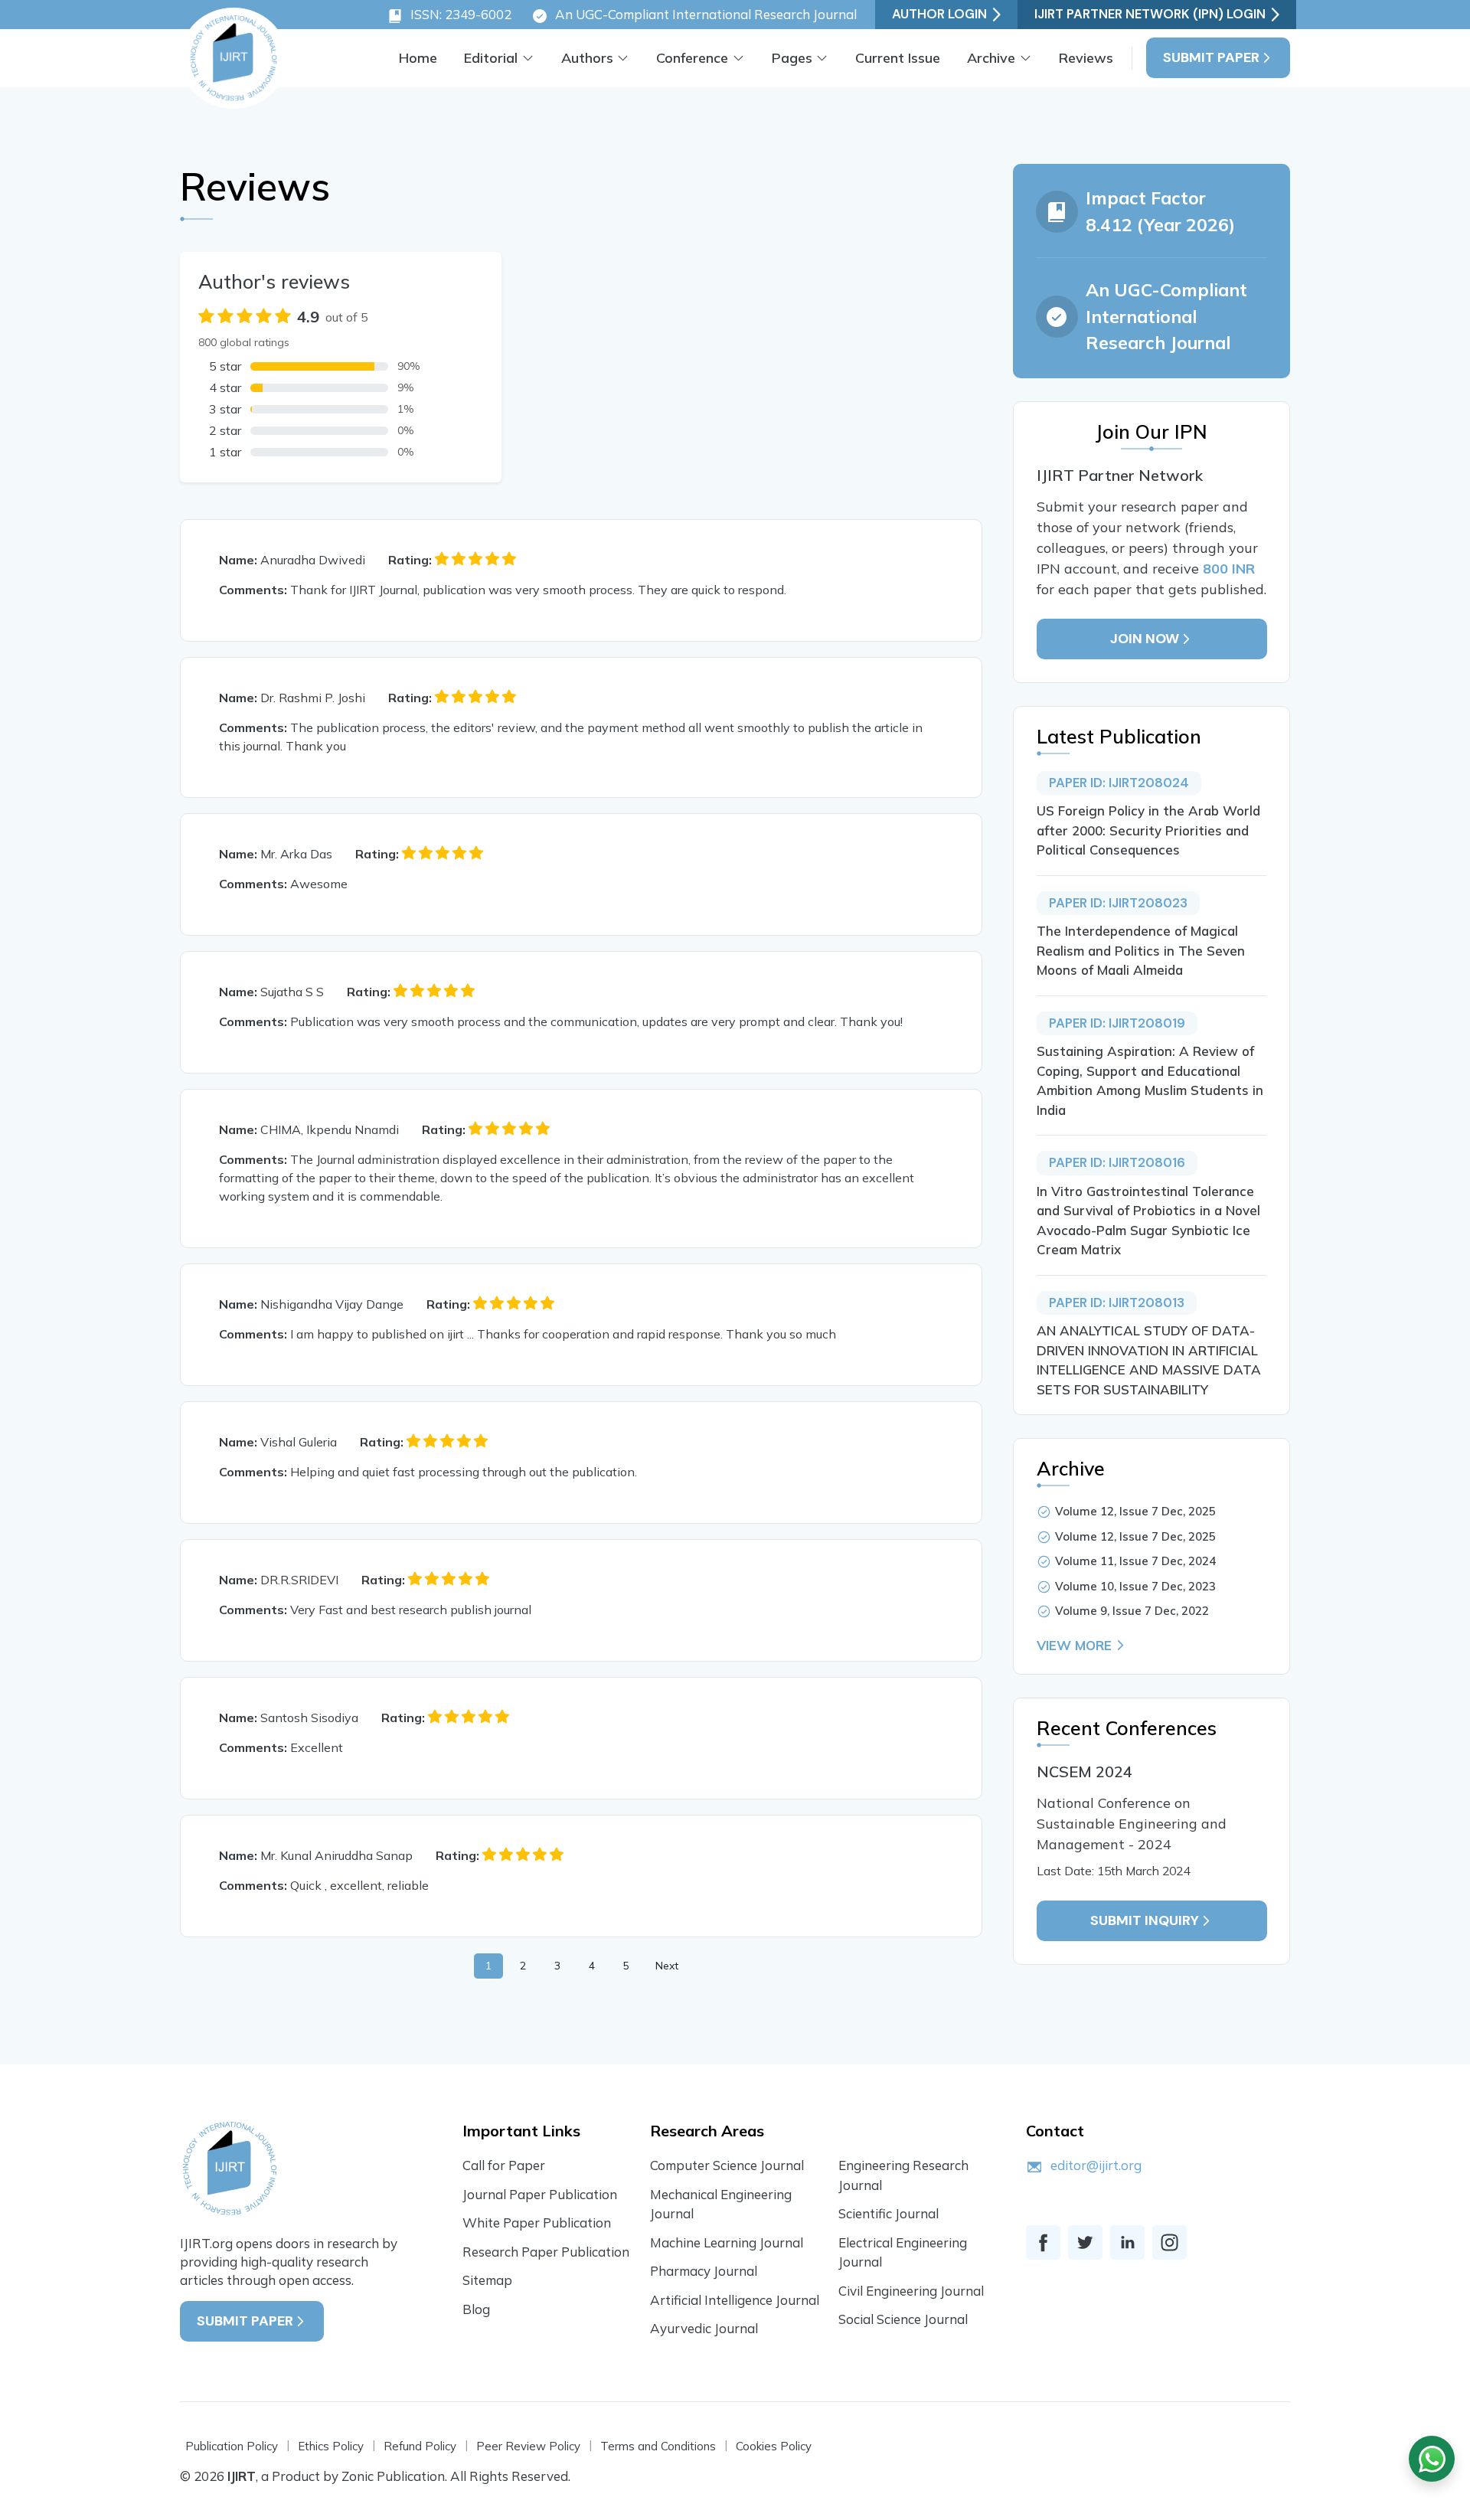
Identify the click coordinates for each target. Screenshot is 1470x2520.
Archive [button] (991, 58)
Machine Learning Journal (727, 2242)
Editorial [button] (491, 58)
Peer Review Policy (528, 2446)
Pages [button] (792, 58)
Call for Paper (504, 2165)
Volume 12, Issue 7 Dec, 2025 (1135, 1511)
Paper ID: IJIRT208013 (1117, 1302)
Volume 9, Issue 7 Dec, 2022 (1132, 1611)
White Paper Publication (537, 2223)
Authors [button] (587, 58)
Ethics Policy (331, 2446)
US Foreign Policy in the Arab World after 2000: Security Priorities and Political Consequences (1148, 830)
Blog (476, 2309)
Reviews (1086, 58)
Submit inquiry (1145, 1920)
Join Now (1145, 639)
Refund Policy (420, 2446)
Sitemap (487, 2280)
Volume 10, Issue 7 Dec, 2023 (1135, 1586)
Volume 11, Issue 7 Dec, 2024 (1135, 1561)
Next (667, 1966)
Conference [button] (692, 58)
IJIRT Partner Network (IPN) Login (1150, 14)
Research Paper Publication (546, 2252)
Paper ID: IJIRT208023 (1118, 903)
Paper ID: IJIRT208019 (1117, 1023)
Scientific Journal (889, 2213)
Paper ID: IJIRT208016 (1117, 1162)
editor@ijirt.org (1096, 2165)
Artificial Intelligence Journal (735, 2300)
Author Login (939, 14)
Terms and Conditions (658, 2446)
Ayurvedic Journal (704, 2328)
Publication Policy (232, 2446)
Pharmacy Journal (704, 2271)
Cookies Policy (774, 2446)
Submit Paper (1211, 57)
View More (1074, 1645)
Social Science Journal (903, 2319)
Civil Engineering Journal (911, 2291)
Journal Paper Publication (540, 2194)
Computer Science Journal (727, 2165)
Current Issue (898, 58)
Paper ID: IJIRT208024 (1119, 783)
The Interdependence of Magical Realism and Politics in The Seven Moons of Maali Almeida (1141, 950)
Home (418, 58)
